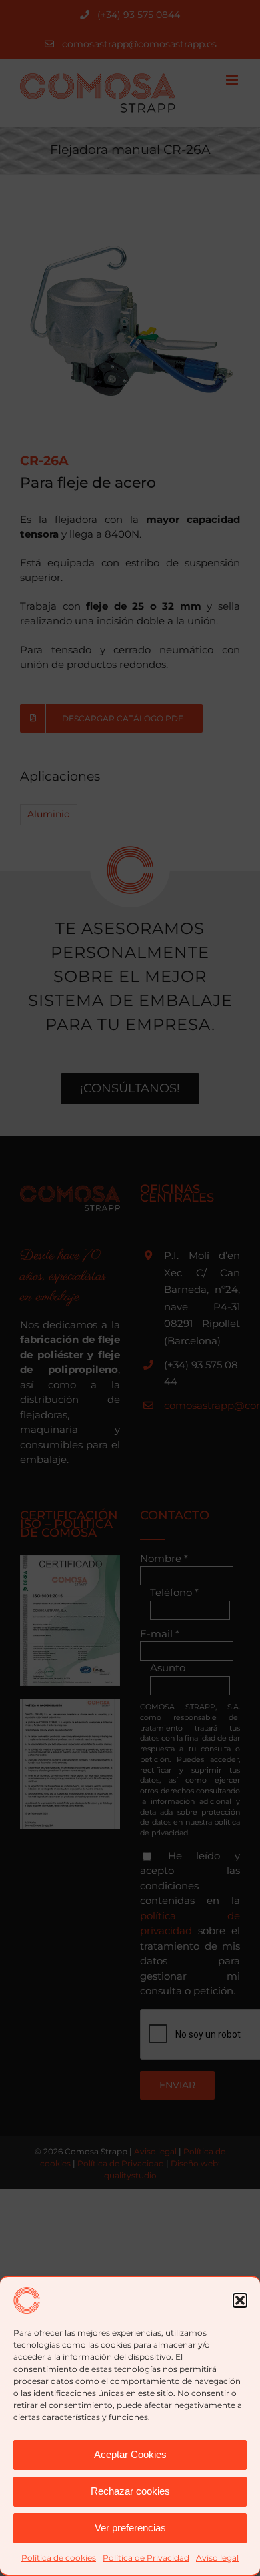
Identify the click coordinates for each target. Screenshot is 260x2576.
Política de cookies (59, 2558)
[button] (240, 2300)
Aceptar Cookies (130, 2454)
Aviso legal (217, 2558)
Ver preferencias (130, 2528)
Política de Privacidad (146, 2558)
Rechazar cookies (130, 2491)
